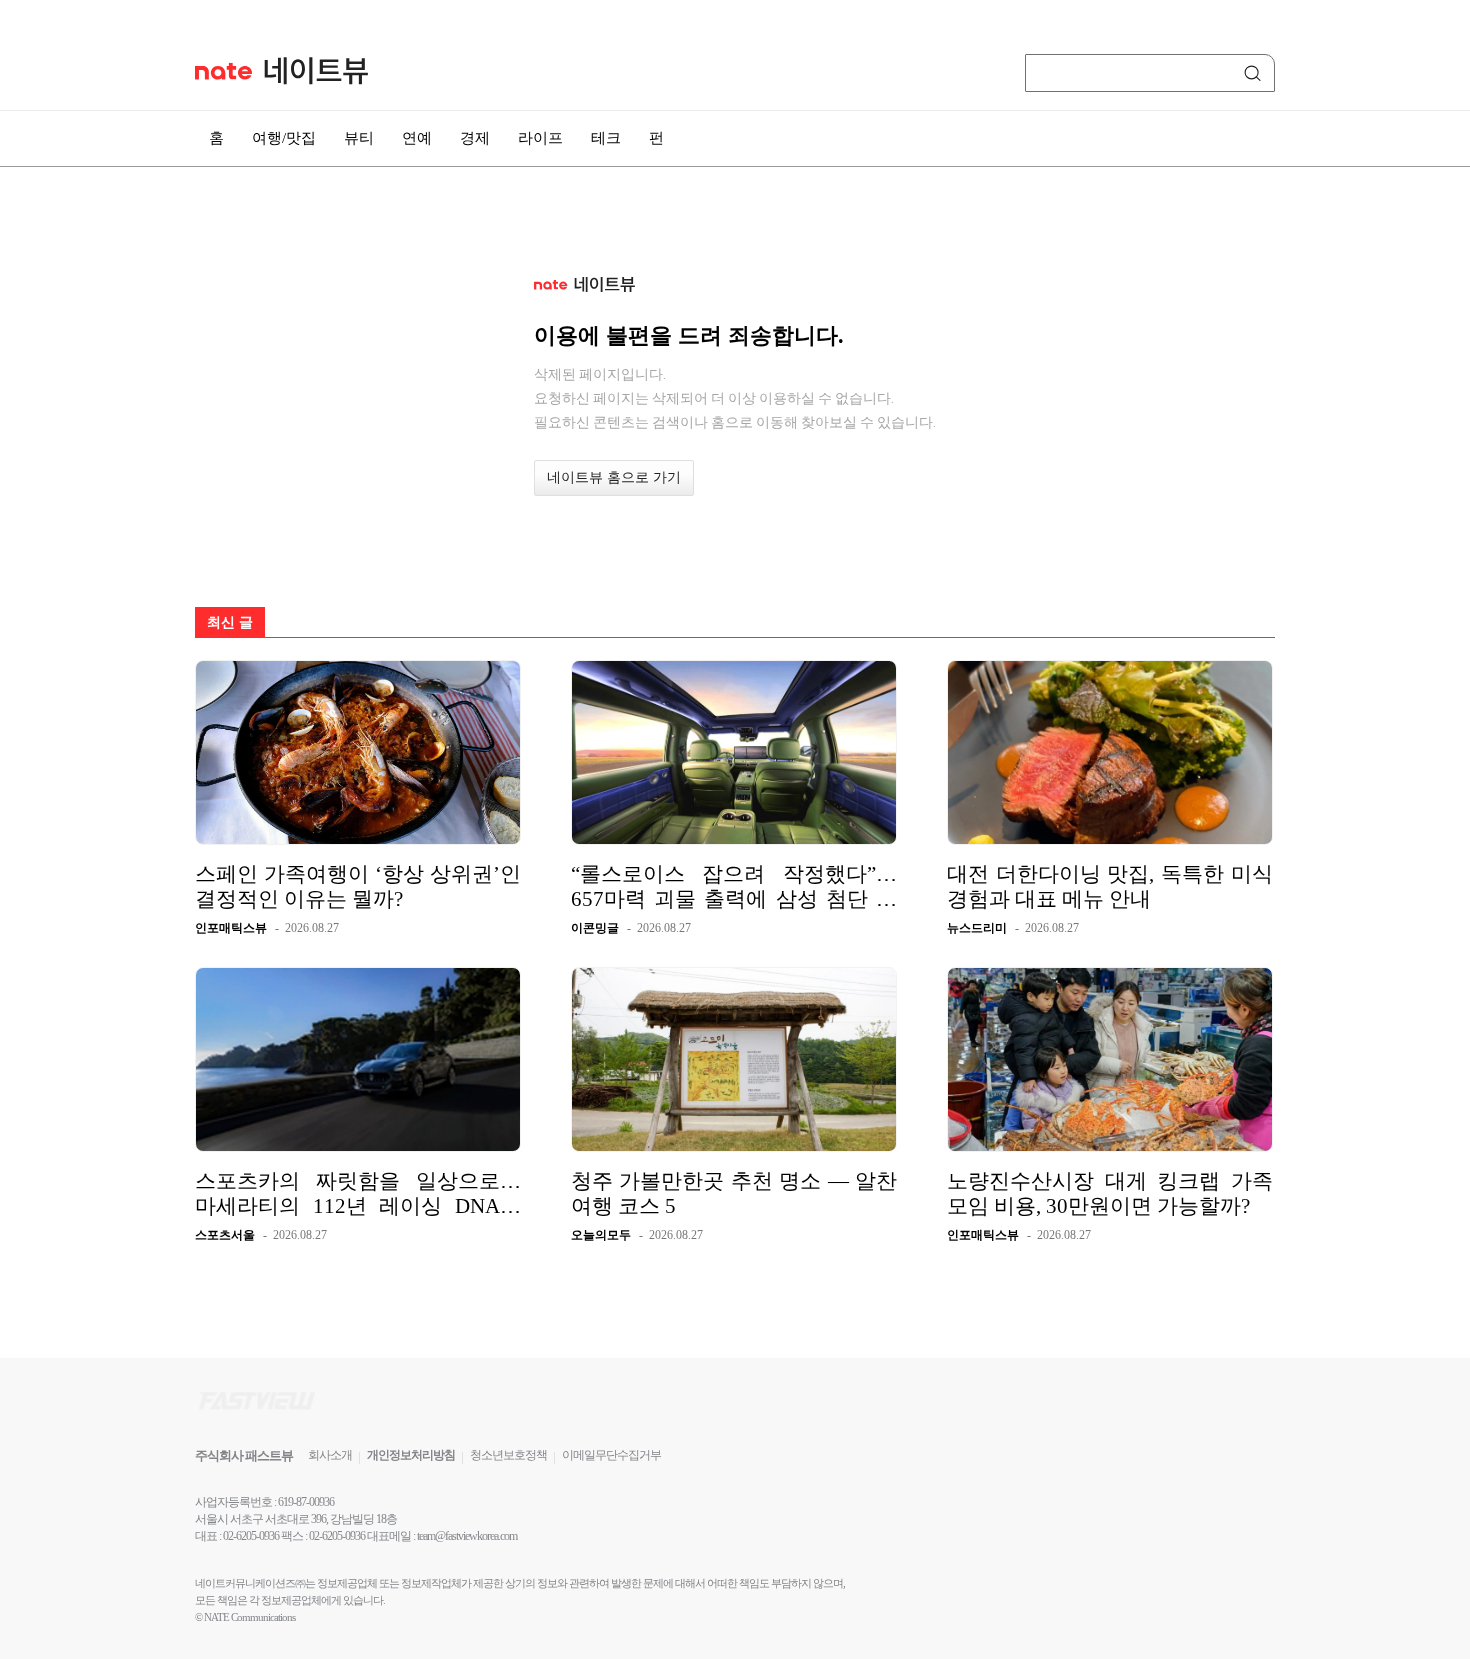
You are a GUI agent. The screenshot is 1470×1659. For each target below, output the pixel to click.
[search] (1256, 73)
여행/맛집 (284, 138)
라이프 (540, 138)
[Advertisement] (1375, 537)
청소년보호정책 (508, 1455)
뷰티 (359, 138)
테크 (606, 138)
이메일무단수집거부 (611, 1455)
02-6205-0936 (251, 1536)
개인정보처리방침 (411, 1455)
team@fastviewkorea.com (467, 1536)
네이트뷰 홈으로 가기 (614, 477)
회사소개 (330, 1455)
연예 (417, 138)
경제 (475, 138)
